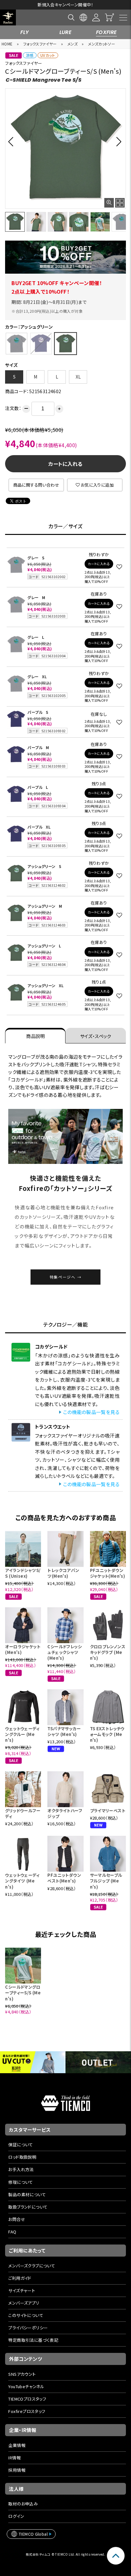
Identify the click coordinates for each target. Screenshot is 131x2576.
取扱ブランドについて (28, 2207)
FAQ (12, 2232)
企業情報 (17, 2445)
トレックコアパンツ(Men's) (63, 1573)
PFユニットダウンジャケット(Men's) (108, 1573)
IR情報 (14, 2458)
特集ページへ (63, 1277)
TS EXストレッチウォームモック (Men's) (107, 1734)
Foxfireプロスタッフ (27, 2411)
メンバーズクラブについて (32, 2266)
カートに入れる (65, 464)
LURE (66, 32)
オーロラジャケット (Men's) (23, 1649)
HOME (7, 44)
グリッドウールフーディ (23, 1813)
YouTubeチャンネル (26, 2386)
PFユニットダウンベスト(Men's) (64, 1878)
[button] (13, 141)
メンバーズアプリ (24, 2303)
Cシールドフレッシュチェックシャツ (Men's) (65, 1652)
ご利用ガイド (20, 2278)
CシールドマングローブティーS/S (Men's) (23, 1993)
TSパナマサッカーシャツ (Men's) (64, 1731)
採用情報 (17, 2470)
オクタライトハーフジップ (65, 1813)
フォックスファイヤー (40, 44)
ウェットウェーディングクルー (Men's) (22, 1734)
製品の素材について (27, 2194)
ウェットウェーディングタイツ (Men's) (22, 1881)
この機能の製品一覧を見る (91, 1412)
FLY (24, 32)
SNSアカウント (22, 2374)
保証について (21, 2145)
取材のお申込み (23, 2504)
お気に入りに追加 (97, 485)
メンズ (72, 44)
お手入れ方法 (21, 2169)
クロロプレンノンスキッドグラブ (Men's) (108, 1652)
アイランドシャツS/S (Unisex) (23, 1573)
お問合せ (17, 2219)
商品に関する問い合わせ (36, 485)
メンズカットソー (102, 44)
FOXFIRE (107, 32)
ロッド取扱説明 (22, 2157)
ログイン (16, 2516)
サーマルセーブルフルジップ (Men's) (106, 1881)
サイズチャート (22, 2290)
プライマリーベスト (108, 1811)
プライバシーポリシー (28, 2328)
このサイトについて (26, 2315)
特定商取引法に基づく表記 (33, 2340)
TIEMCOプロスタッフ (27, 2399)
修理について (21, 2182)
